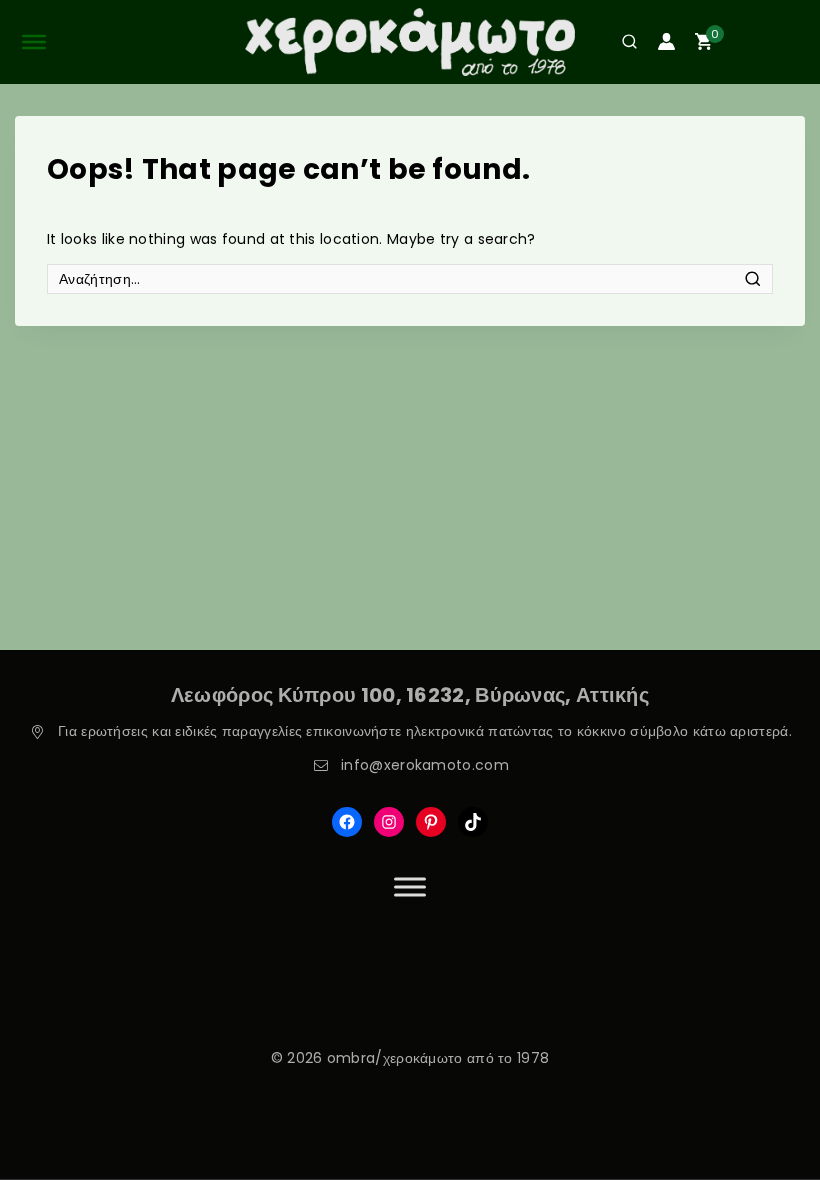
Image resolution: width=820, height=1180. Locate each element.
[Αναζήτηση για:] (410, 279)
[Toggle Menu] (410, 886)
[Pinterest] (431, 822)
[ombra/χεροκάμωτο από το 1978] (410, 42)
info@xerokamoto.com (425, 765)
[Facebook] (347, 822)
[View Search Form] (622, 41)
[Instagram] (389, 822)
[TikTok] (473, 822)
